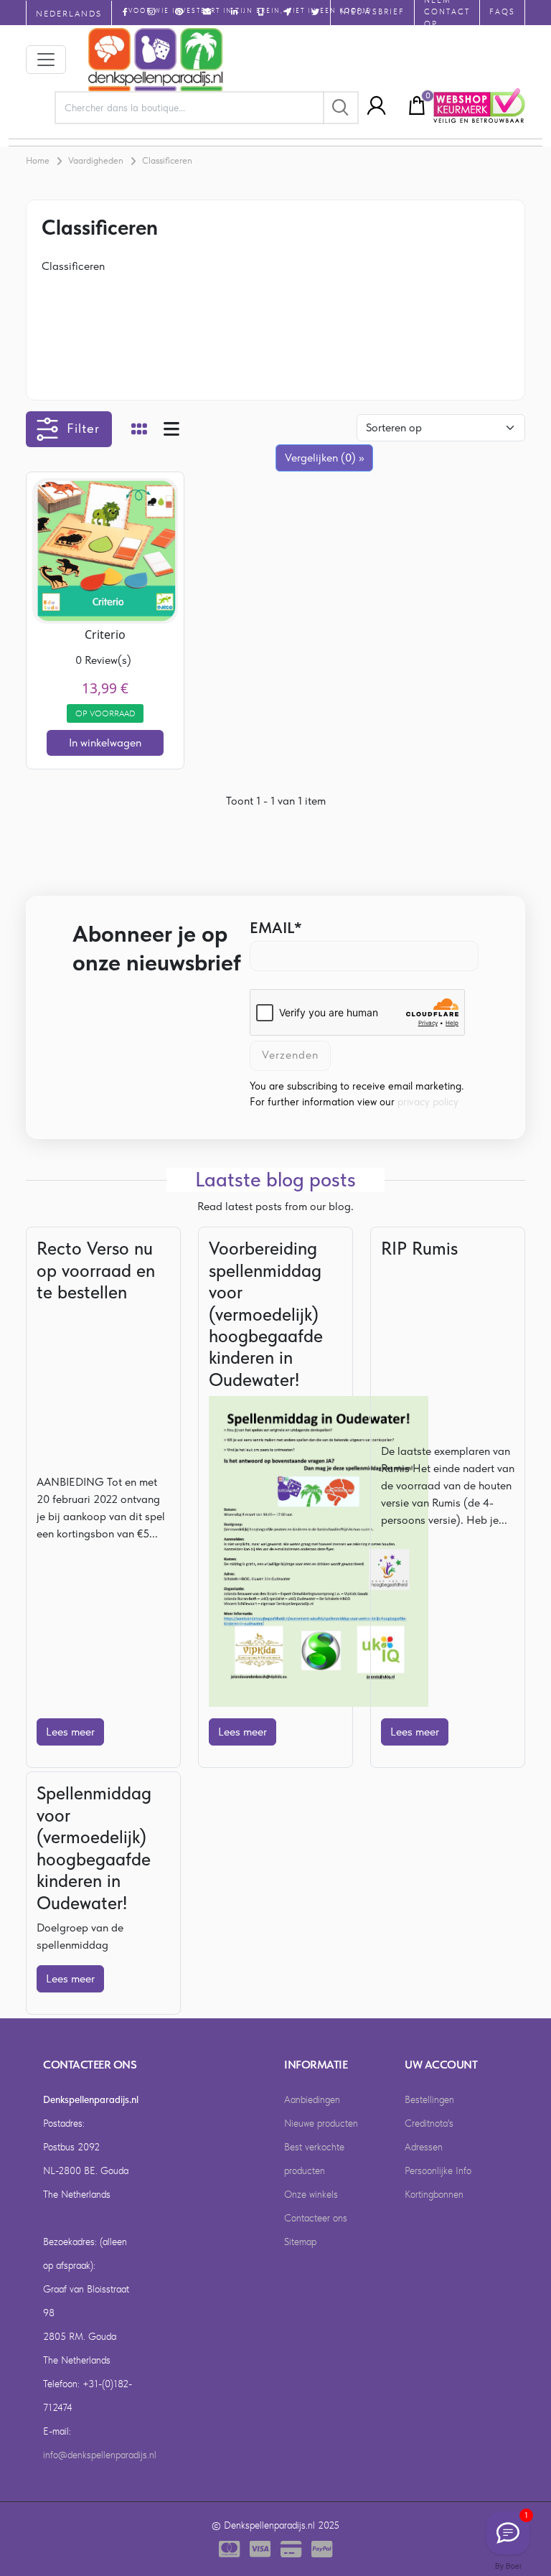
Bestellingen (429, 2099)
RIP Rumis (419, 1248)
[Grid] (139, 431)
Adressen (424, 2147)
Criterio (105, 634)
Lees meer (70, 1732)
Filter (83, 428)
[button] (372, 106)
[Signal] (508, 2533)
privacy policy (428, 1102)
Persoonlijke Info (438, 2170)
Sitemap (300, 2242)
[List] (171, 431)
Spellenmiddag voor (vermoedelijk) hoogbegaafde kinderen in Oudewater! (94, 1847)
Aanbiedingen (312, 2099)
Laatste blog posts (275, 1180)
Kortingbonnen (434, 2194)
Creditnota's (429, 2123)
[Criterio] (105, 549)
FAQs (502, 12)
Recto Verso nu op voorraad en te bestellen (96, 1270)
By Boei (508, 2566)
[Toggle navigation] (46, 60)
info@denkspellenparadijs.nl (100, 2455)
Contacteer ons (316, 2218)
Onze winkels (311, 2194)
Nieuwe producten (321, 2123)
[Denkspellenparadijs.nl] (156, 60)
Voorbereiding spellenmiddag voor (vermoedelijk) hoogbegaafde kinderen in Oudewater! (266, 1314)
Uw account (441, 2065)
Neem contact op (447, 13)
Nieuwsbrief (372, 12)
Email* (276, 927)
